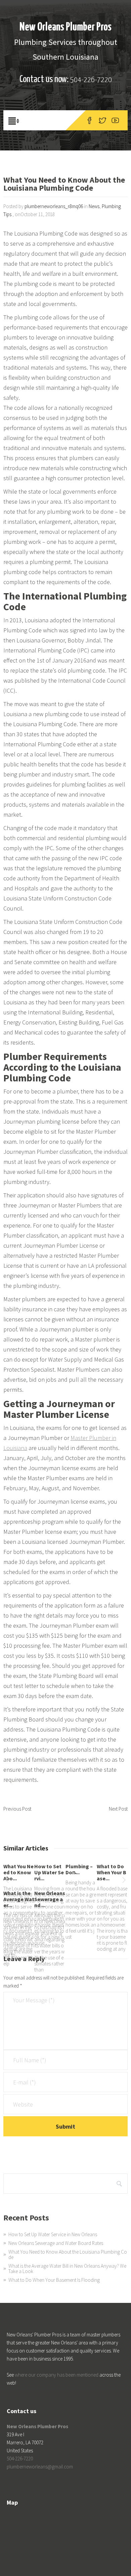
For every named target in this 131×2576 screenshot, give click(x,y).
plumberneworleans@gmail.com (40, 2467)
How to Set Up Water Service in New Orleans (53, 2234)
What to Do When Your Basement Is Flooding (54, 2280)
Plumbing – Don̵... (79, 1869)
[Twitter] (102, 120)
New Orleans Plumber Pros (65, 27)
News (94, 206)
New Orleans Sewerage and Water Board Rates (56, 2243)
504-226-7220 (91, 80)
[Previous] (7, 1881)
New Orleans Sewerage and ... (50, 1899)
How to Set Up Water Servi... (49, 1872)
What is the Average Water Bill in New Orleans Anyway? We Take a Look (67, 2269)
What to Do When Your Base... (112, 1872)
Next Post (118, 1809)
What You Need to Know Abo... (18, 1872)
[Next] (124, 1881)
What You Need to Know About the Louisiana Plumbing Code (68, 2254)
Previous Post (17, 1809)
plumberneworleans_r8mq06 (54, 206)
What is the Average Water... (19, 1899)
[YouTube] (115, 120)
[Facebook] (90, 120)
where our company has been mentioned (57, 2375)
